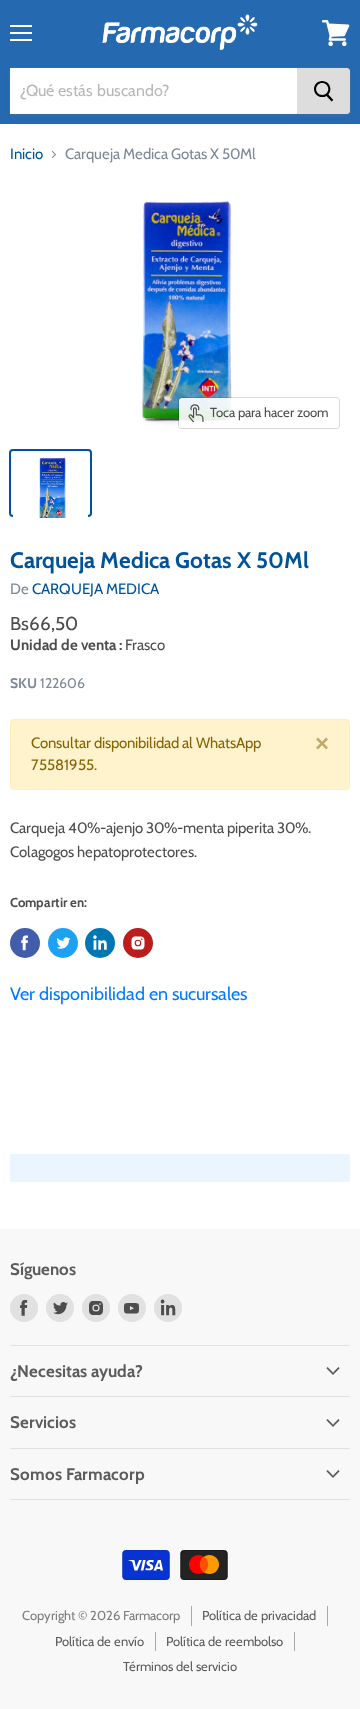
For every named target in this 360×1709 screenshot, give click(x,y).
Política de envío (99, 1641)
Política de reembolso (224, 1641)
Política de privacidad (259, 1615)
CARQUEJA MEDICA (95, 589)
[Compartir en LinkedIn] (100, 943)
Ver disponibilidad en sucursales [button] (128, 994)
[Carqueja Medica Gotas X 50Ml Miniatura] (50, 483)
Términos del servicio (180, 1666)
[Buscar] (323, 91)
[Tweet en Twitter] (63, 943)
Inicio (26, 154)
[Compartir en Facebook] (25, 943)
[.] (138, 943)
